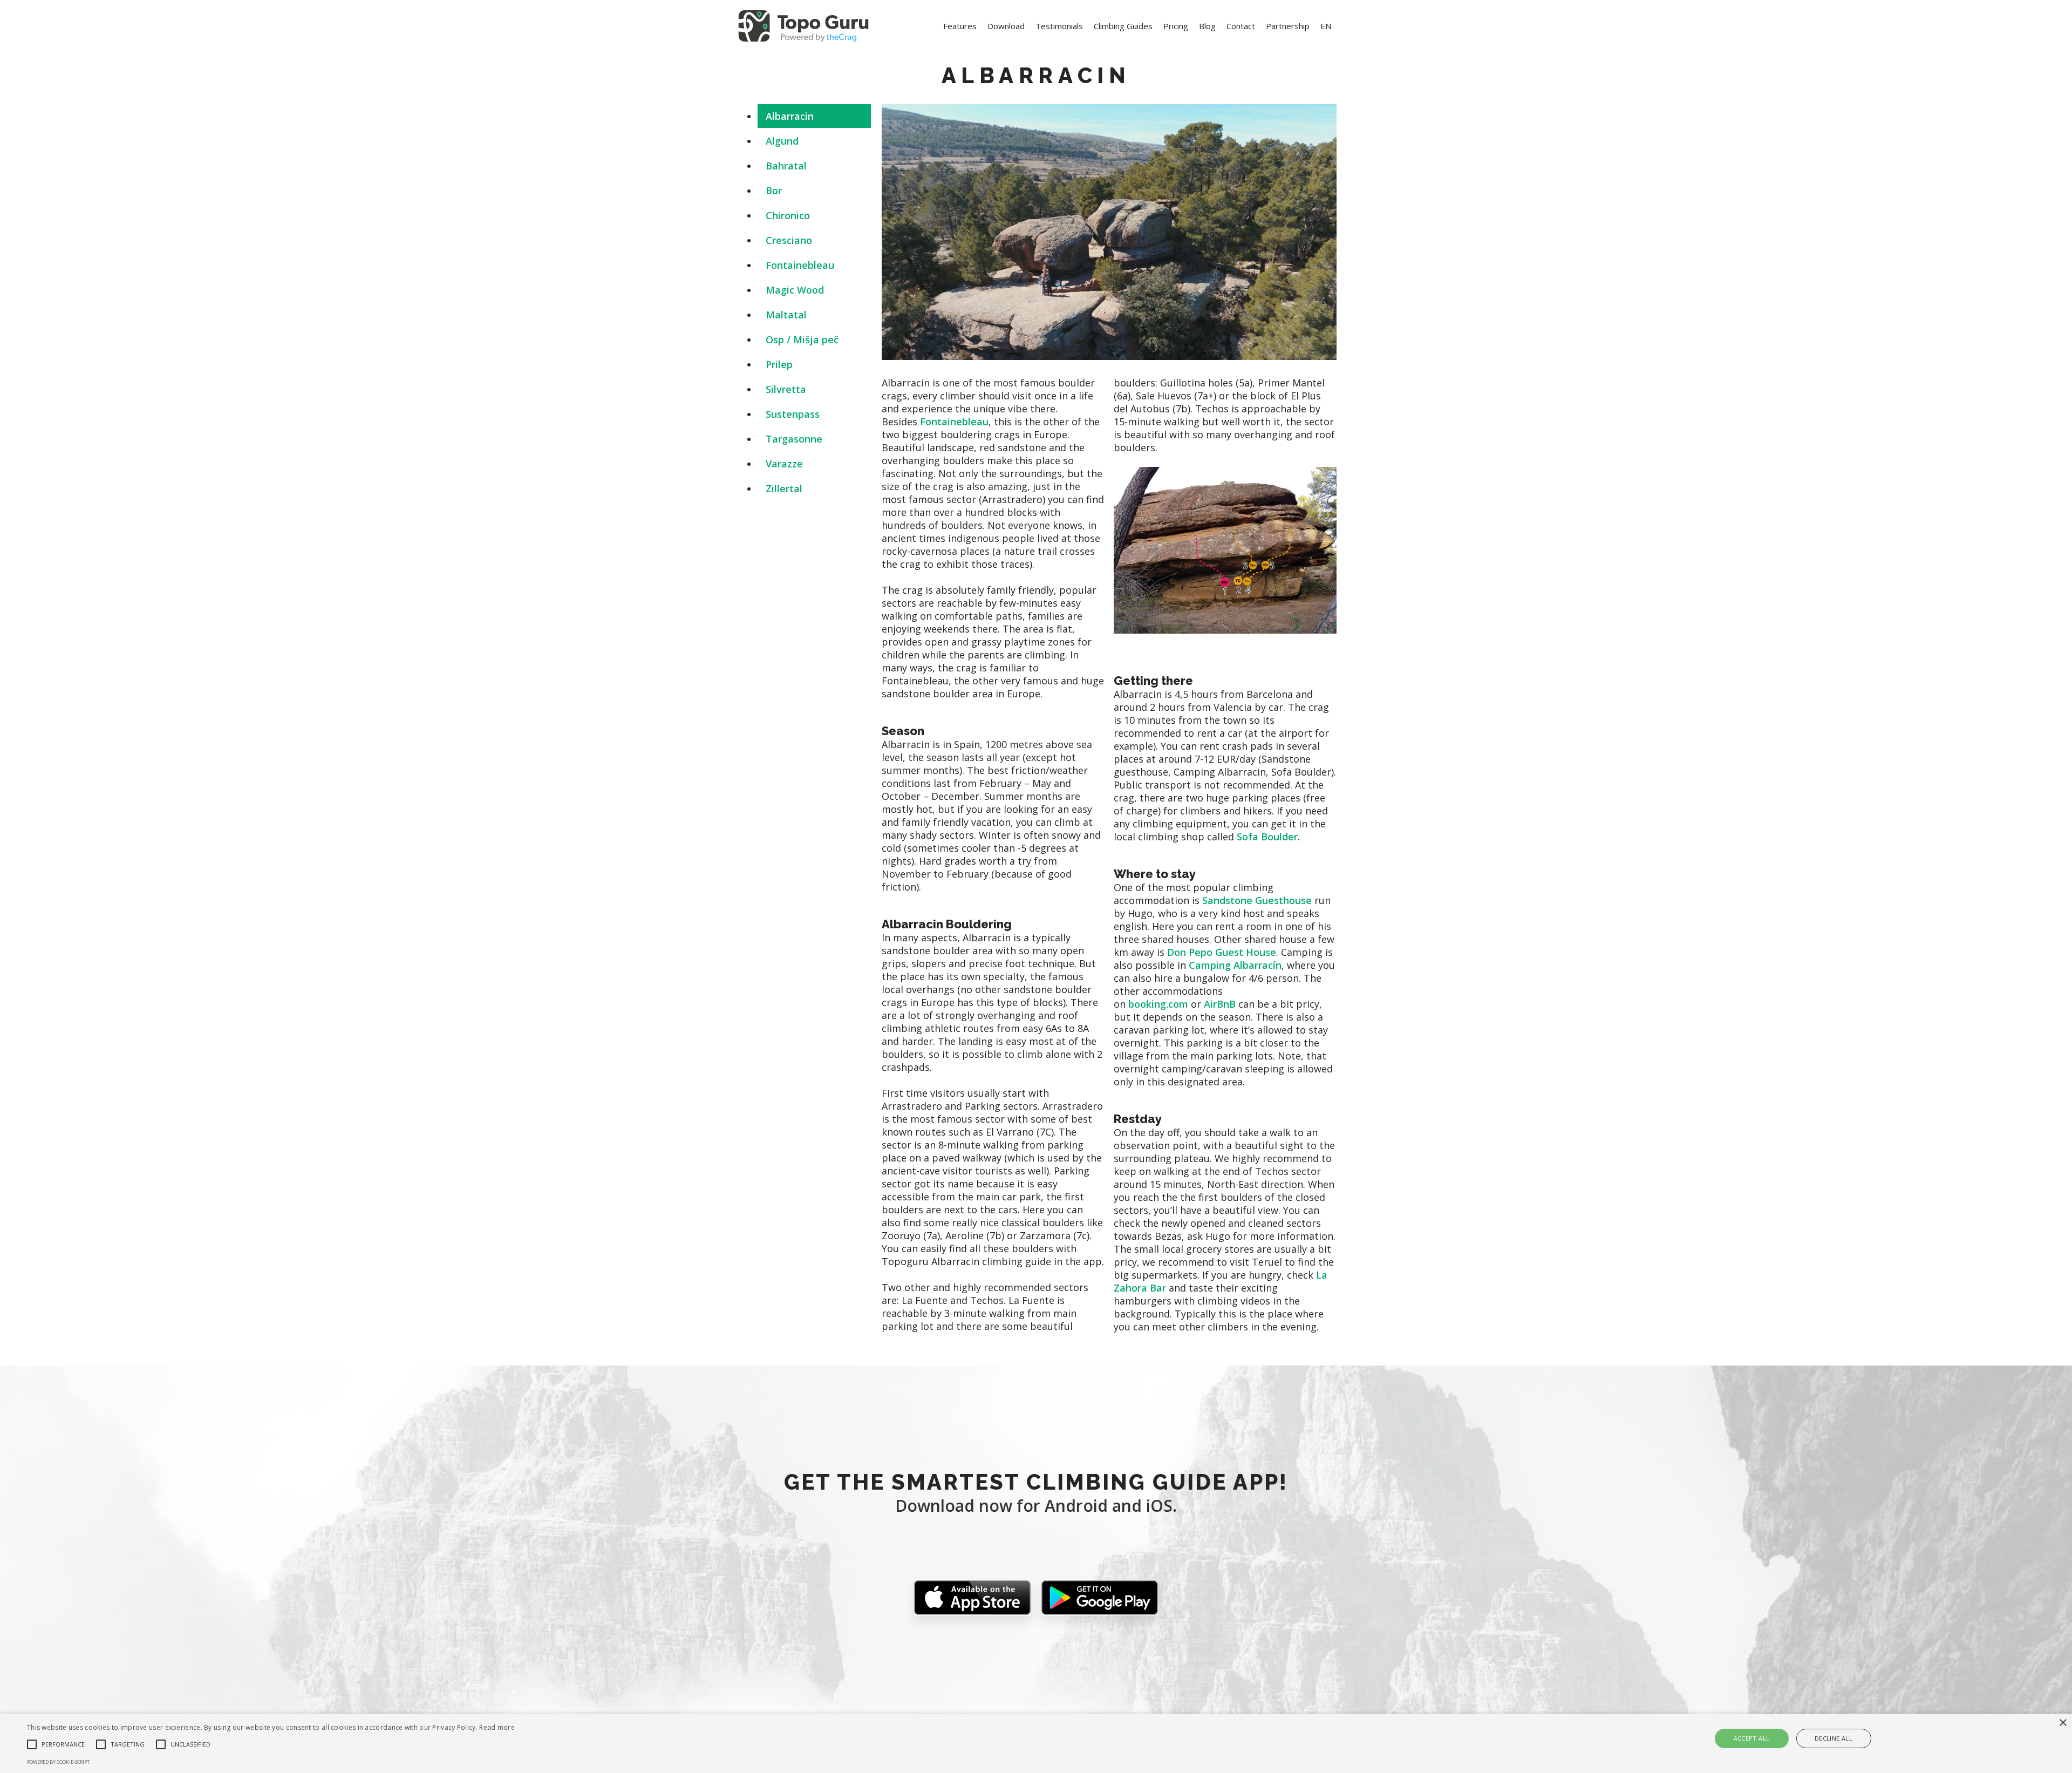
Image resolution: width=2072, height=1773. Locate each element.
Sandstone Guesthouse (1257, 900)
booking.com (1158, 1004)
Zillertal (784, 488)
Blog (1207, 26)
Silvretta (786, 389)
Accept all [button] (1752, 1738)
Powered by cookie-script (58, 1762)
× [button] (2063, 1723)
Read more (497, 1727)
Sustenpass (793, 414)
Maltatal (786, 315)
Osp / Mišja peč (802, 339)
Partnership (1288, 26)
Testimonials (1059, 26)
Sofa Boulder (1267, 837)
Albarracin (790, 116)
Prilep (779, 364)
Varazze (784, 464)
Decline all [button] (1834, 1738)
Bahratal (786, 166)
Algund (782, 141)
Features (960, 26)
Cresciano (789, 240)
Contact (1241, 26)
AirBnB (1220, 1004)
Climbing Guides (1123, 26)
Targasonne (794, 439)
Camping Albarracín (1235, 965)
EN (1326, 26)
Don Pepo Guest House (1222, 952)
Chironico (788, 215)
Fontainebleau (800, 265)
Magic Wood (795, 290)
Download (1006, 26)
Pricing (1176, 26)
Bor (774, 191)
